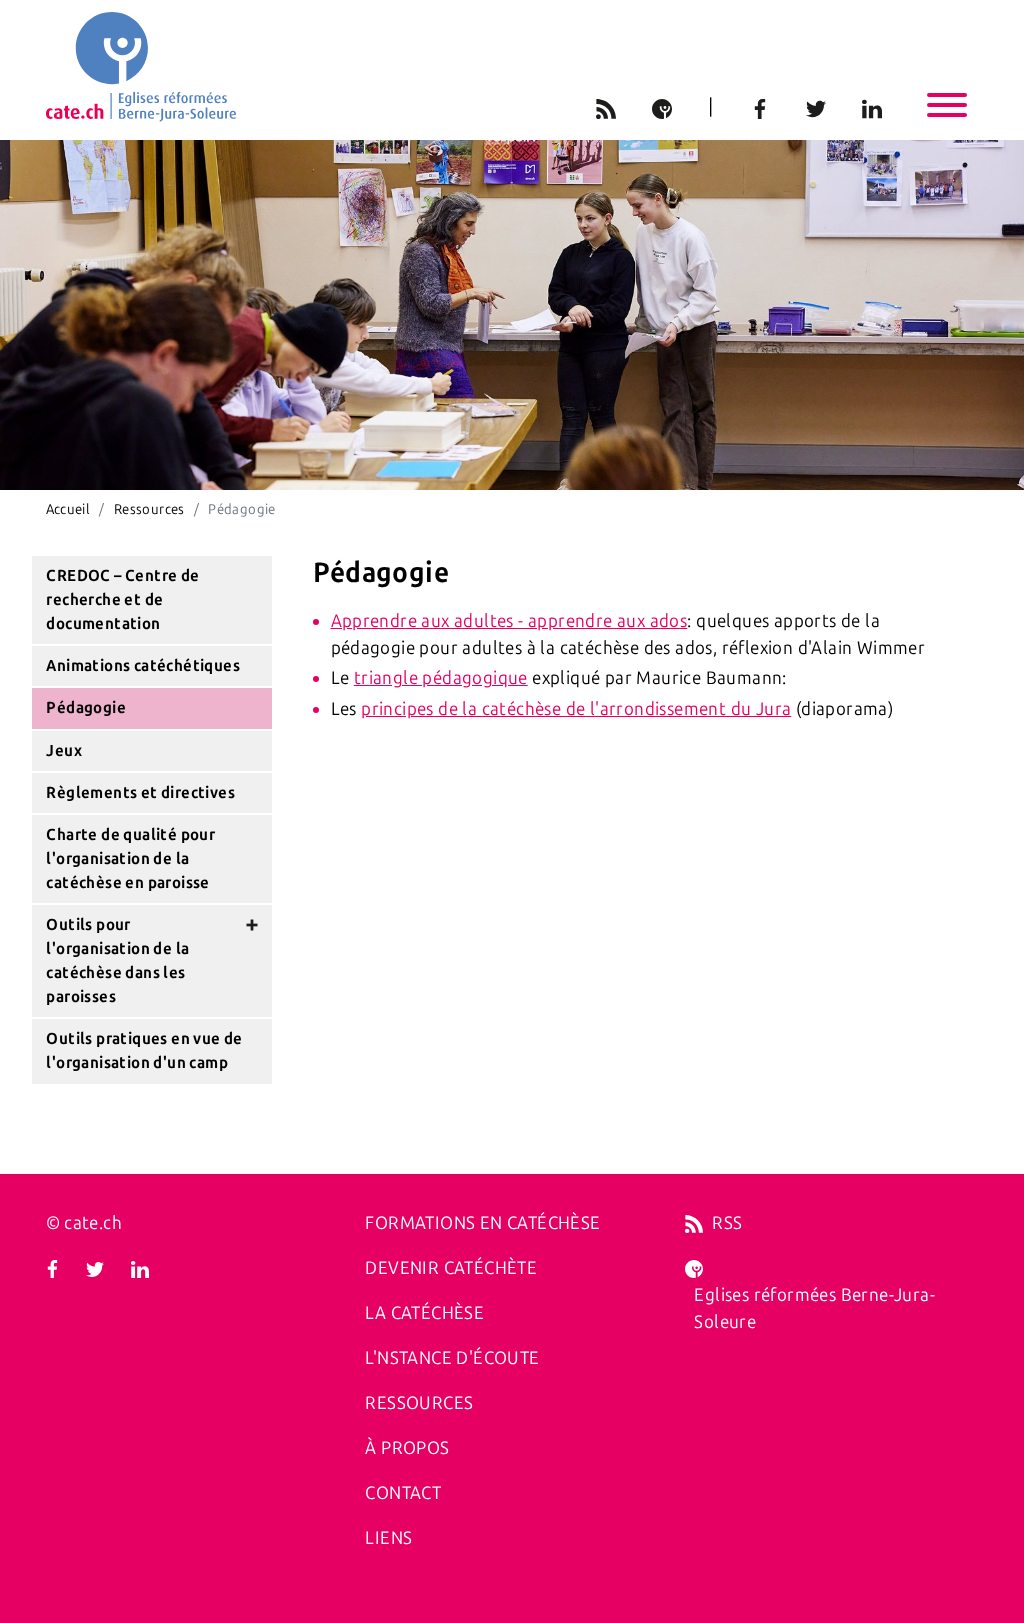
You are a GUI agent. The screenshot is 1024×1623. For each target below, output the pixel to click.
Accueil (68, 509)
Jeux (64, 750)
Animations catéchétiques (143, 665)
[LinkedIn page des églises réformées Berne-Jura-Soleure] (140, 1268)
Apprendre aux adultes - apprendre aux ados (509, 621)
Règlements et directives (140, 792)
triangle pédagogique (441, 678)
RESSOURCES (419, 1403)
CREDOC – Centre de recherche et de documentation (122, 599)
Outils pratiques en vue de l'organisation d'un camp (144, 1050)
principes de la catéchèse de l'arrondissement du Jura (576, 709)
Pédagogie (86, 707)
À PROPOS (407, 1448)
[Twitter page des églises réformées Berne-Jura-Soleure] (95, 1268)
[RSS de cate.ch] (694, 1223)
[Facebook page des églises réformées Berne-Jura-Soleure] (52, 1268)
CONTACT (403, 1493)
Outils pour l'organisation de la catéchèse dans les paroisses (117, 960)
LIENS (388, 1538)
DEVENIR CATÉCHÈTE (451, 1268)
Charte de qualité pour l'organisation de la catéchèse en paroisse (130, 858)
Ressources (149, 509)
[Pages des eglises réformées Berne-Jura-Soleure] (694, 1268)
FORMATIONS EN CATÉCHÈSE (482, 1223)
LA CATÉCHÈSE (424, 1313)
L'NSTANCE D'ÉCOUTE (452, 1358)
